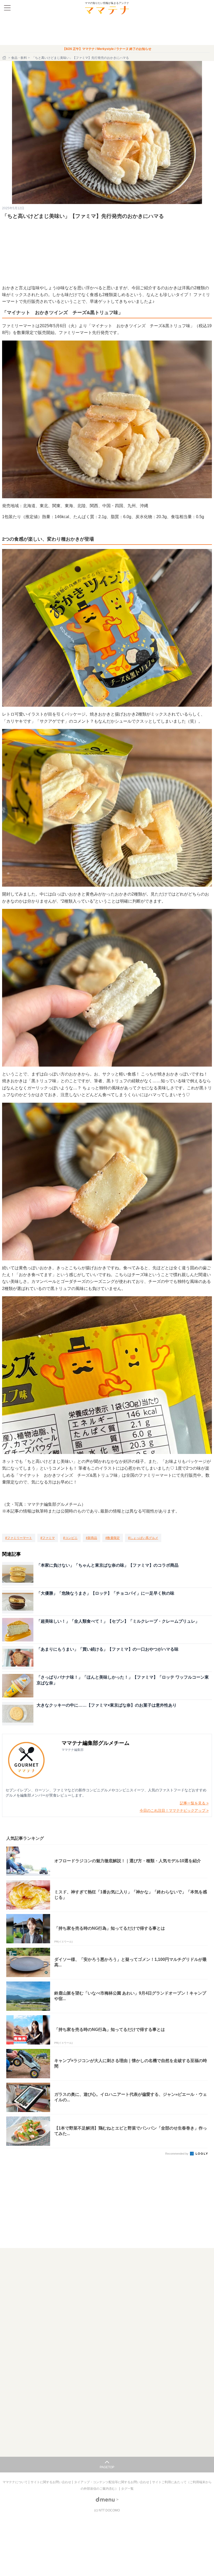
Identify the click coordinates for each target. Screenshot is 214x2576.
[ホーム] (5, 58)
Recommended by (177, 2154)
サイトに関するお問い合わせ (51, 2482)
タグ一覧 (127, 2489)
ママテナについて (16, 2482)
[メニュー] (7, 8)
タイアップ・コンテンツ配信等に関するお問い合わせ (112, 2482)
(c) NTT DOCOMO (107, 2510)
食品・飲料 (19, 58)
